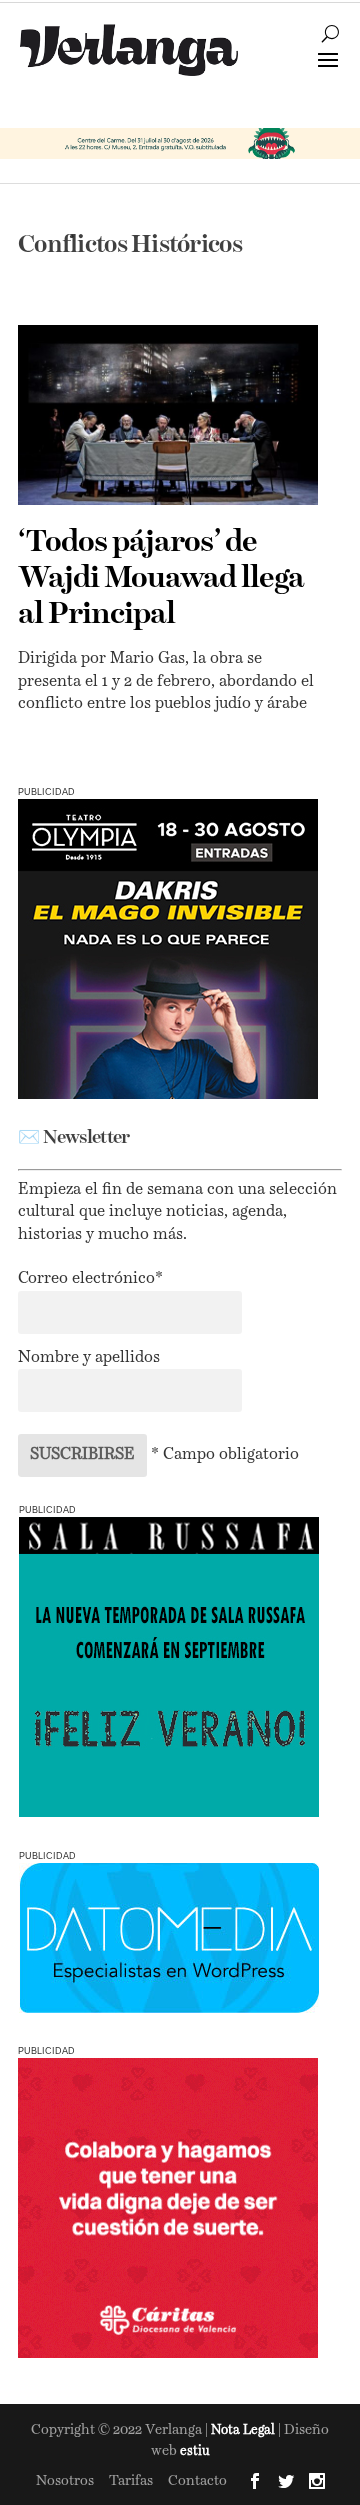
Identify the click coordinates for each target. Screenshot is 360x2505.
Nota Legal (244, 2430)
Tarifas (131, 2481)
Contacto (197, 2481)
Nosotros (65, 2481)
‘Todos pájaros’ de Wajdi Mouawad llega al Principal (161, 579)
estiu (195, 2451)
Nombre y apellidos (89, 1358)
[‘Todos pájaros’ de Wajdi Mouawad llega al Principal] (168, 415)
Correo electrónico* (90, 1279)
